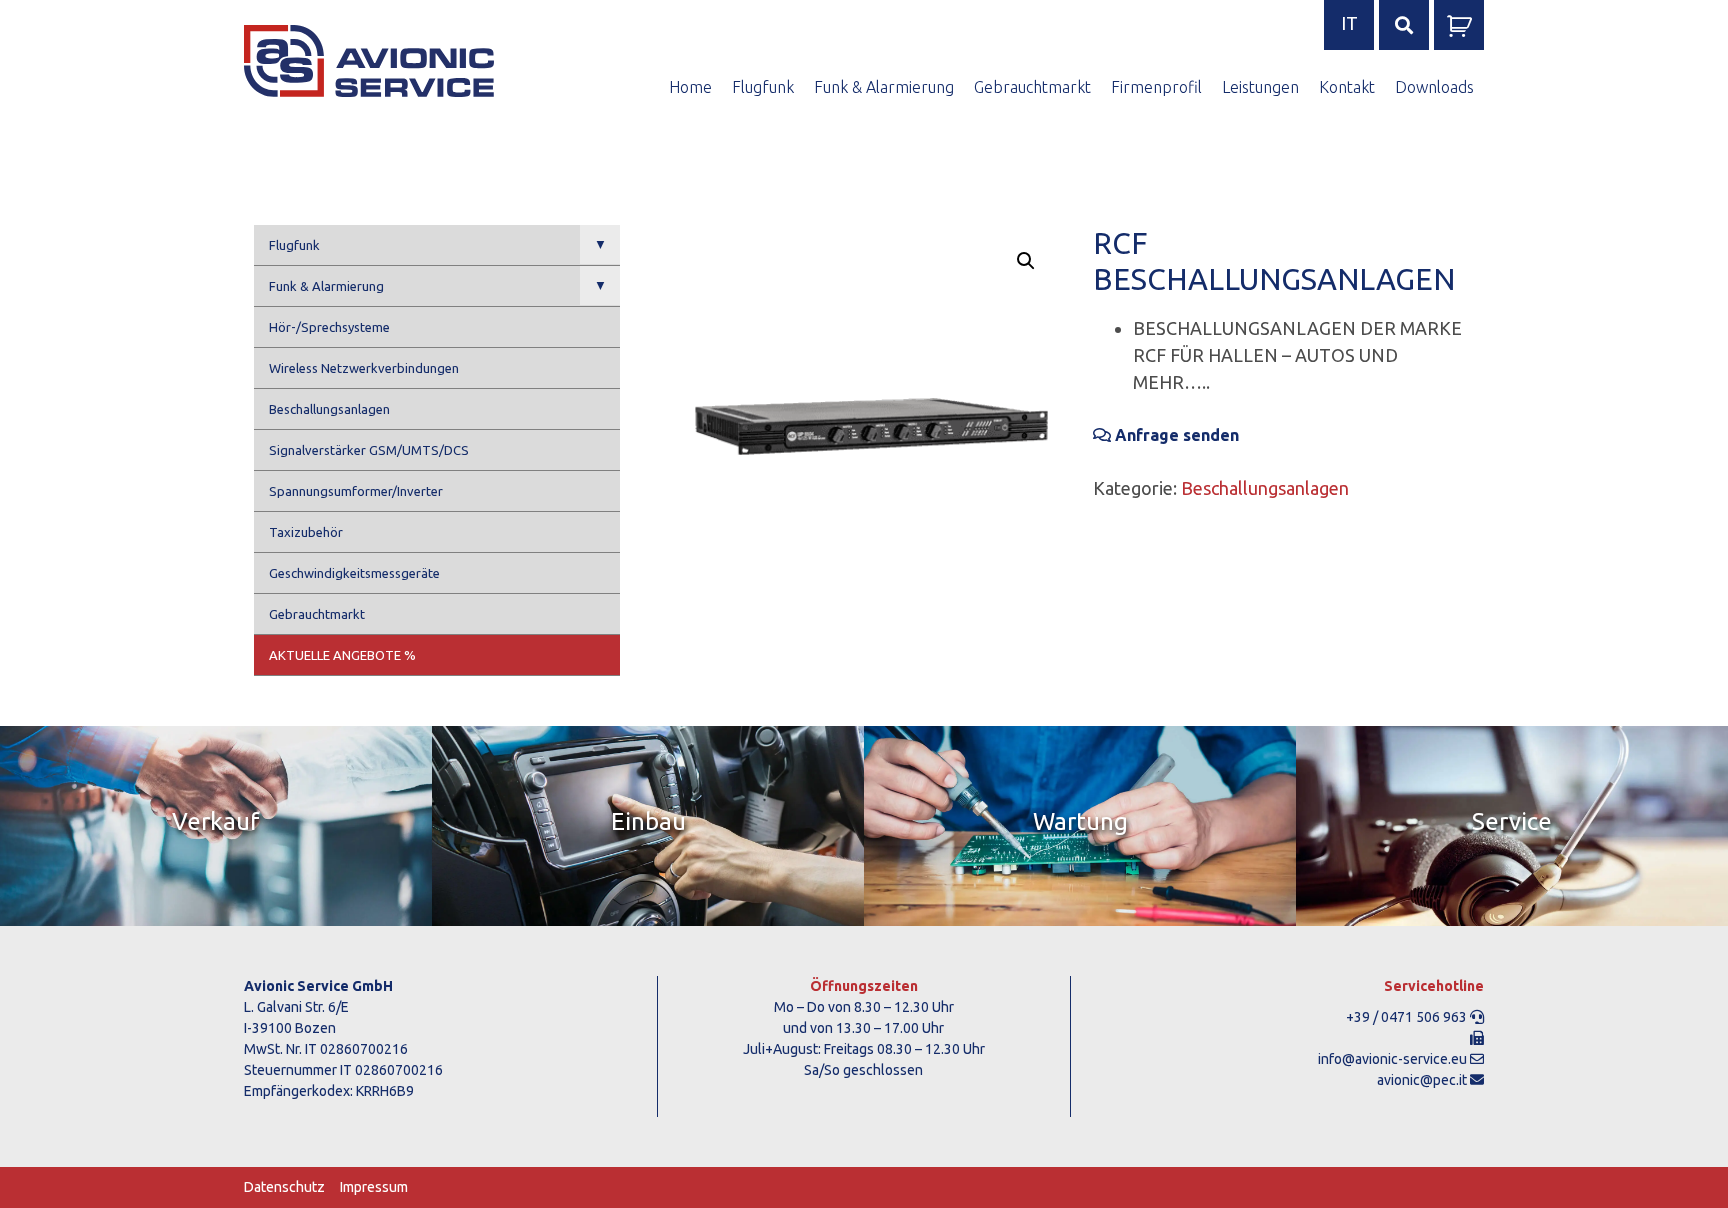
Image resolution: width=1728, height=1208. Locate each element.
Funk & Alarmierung (884, 87)
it (1349, 23)
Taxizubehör (306, 532)
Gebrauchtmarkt (1032, 87)
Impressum (374, 1187)
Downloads (1434, 87)
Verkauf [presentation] (216, 821)
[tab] (216, 826)
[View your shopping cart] (1459, 32)
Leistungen (1260, 87)
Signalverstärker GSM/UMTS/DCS (369, 450)
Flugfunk (763, 87)
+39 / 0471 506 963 (1406, 1017)
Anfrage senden (1175, 435)
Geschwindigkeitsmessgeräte (354, 573)
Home (690, 87)
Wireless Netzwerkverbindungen (364, 368)
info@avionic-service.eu (1392, 1059)
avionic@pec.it (1422, 1080)
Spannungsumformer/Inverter (356, 491)
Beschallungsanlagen (329, 409)
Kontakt (1347, 87)
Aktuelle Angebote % (342, 655)
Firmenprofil (1156, 87)
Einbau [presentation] (648, 821)
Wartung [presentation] (1080, 821)
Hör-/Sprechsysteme (329, 327)
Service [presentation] (1512, 821)
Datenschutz (284, 1187)
